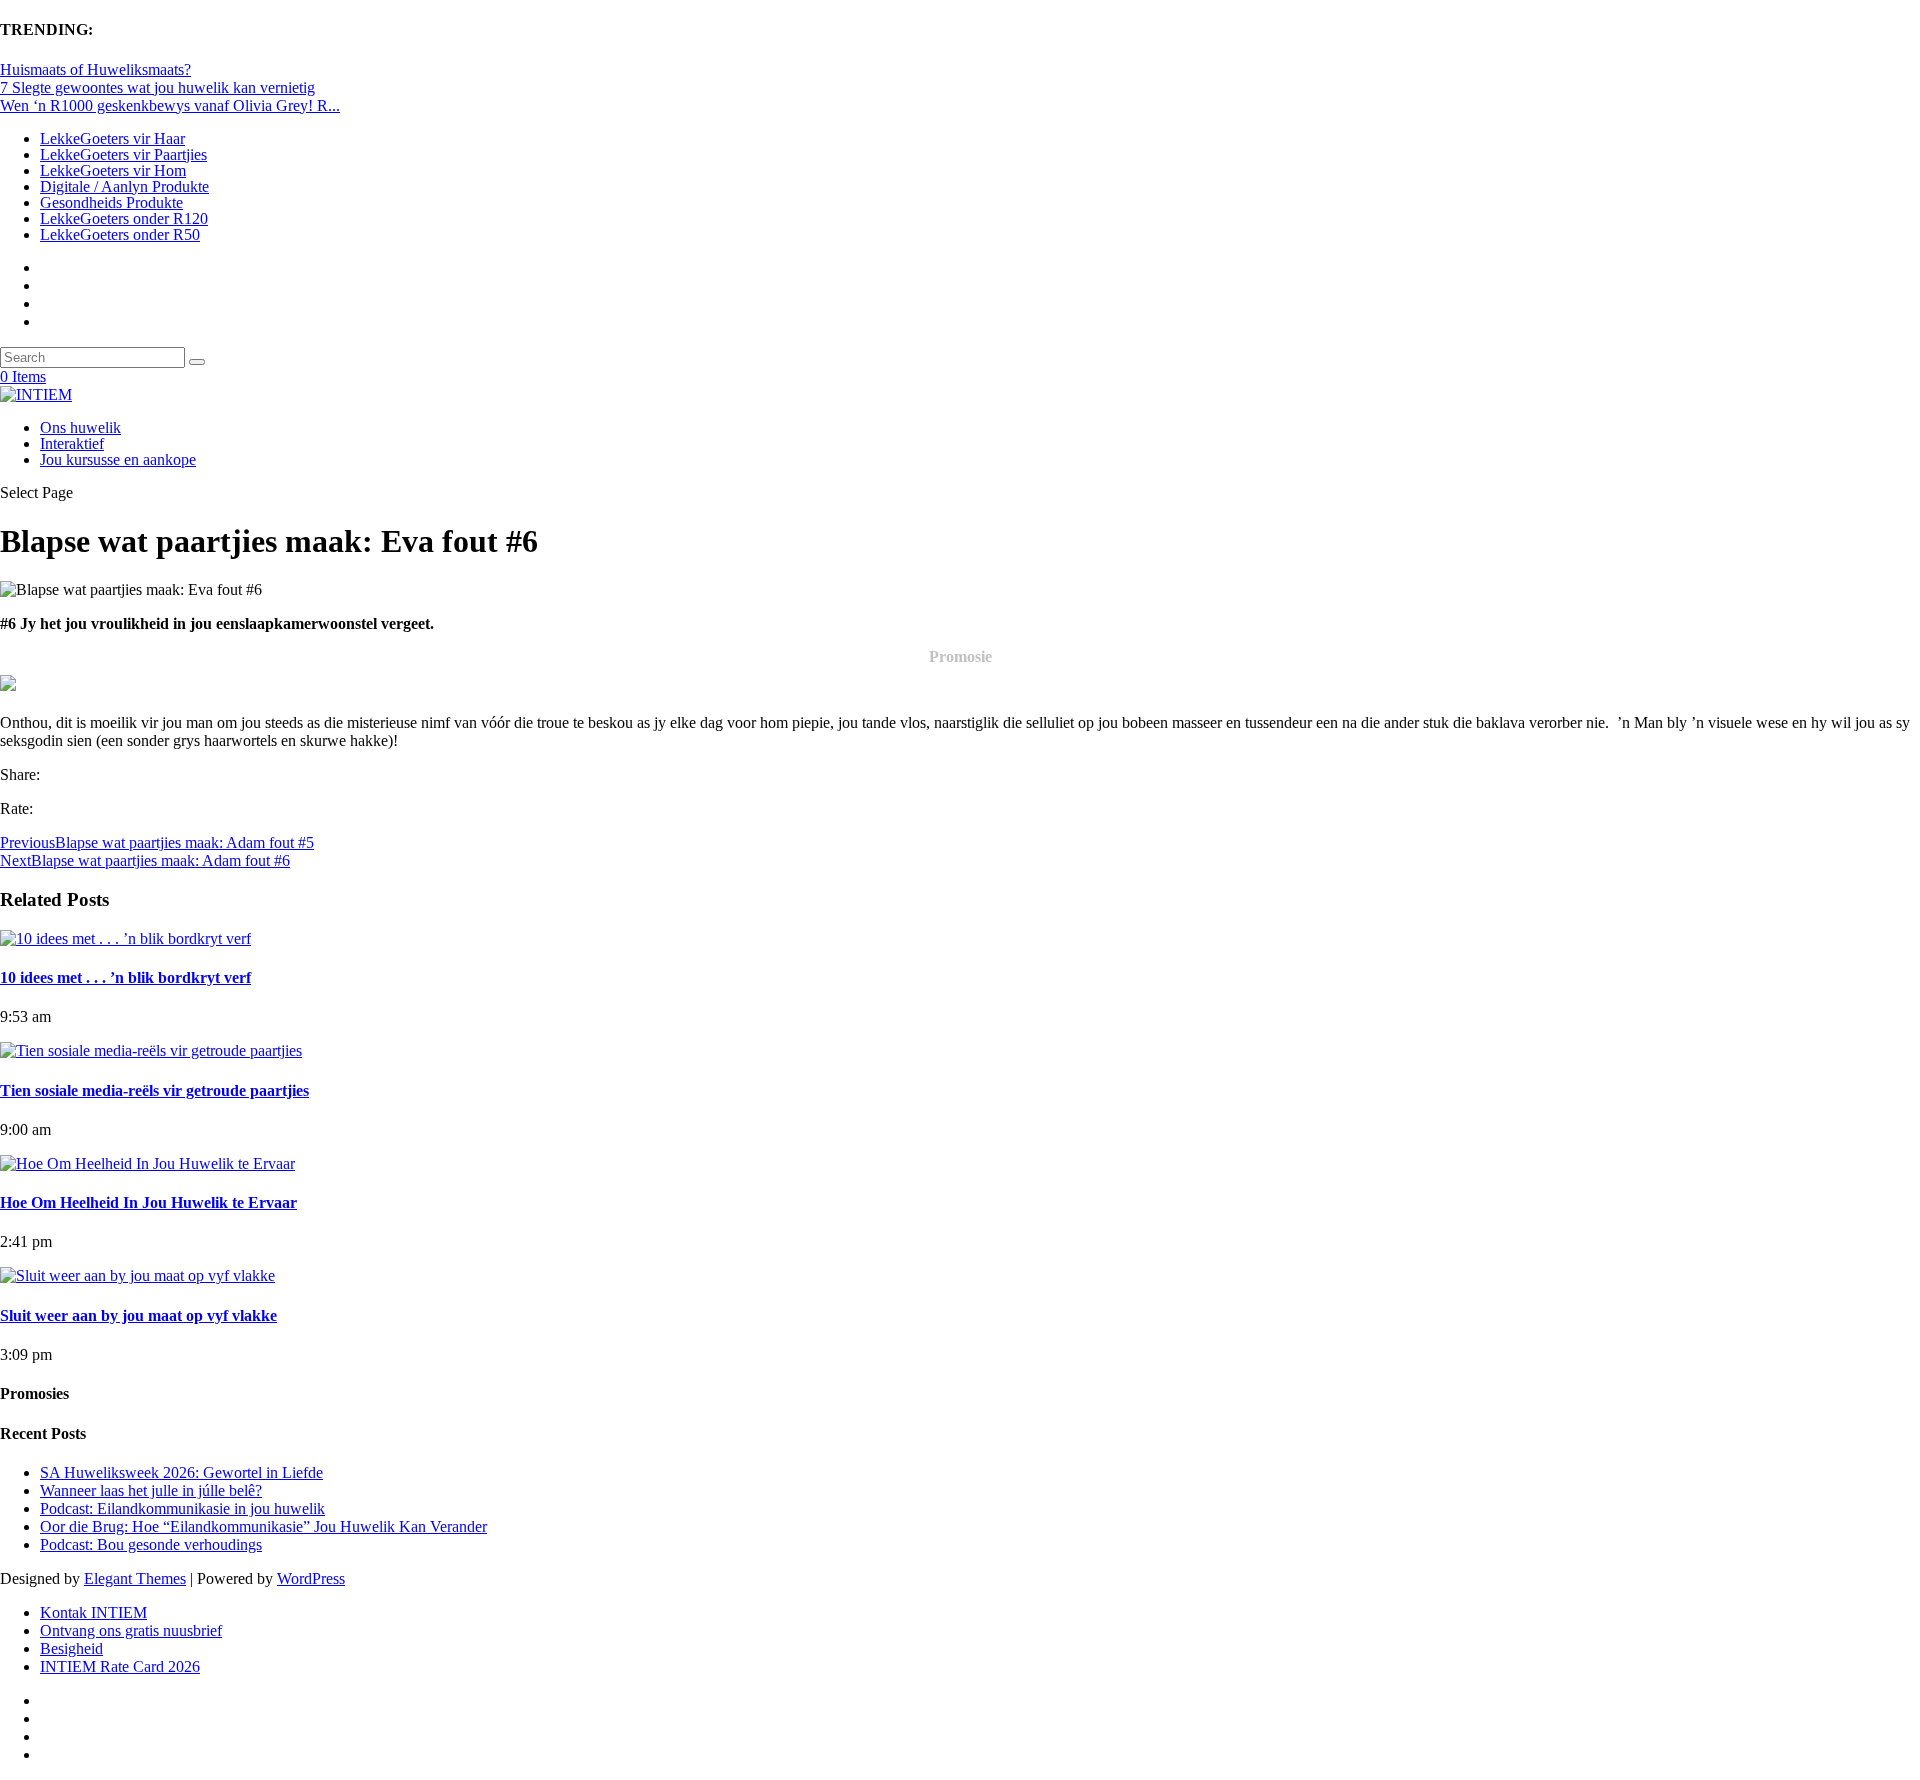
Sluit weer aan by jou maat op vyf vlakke (138, 1315)
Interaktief (72, 443)
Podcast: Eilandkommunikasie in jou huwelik (182, 1508)
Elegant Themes (135, 1578)
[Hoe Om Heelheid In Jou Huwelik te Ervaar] (147, 1163)
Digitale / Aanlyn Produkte (124, 186)
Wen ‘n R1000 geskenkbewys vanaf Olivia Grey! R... (170, 105)
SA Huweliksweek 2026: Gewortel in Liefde (181, 1472)
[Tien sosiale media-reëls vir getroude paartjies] (151, 1050)
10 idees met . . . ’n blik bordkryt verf (125, 977)
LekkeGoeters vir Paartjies (123, 154)
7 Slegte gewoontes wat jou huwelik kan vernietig (157, 87)
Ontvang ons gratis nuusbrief (131, 1630)
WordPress (311, 1578)
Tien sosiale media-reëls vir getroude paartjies (154, 1090)
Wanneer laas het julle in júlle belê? (151, 1490)
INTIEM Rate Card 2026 (120, 1666)
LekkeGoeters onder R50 (120, 234)
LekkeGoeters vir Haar (112, 138)
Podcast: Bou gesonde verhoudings (151, 1544)
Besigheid (71, 1648)
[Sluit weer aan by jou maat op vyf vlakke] (137, 1275)
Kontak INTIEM (93, 1612)
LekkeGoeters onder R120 (124, 218)
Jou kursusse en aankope (118, 459)
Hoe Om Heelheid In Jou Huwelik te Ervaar (148, 1202)
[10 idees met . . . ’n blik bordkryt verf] (125, 938)
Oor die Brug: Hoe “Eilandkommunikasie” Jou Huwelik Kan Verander (263, 1526)
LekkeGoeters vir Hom (113, 170)
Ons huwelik (80, 427)
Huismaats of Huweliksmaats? (95, 69)
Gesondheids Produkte (111, 202)
